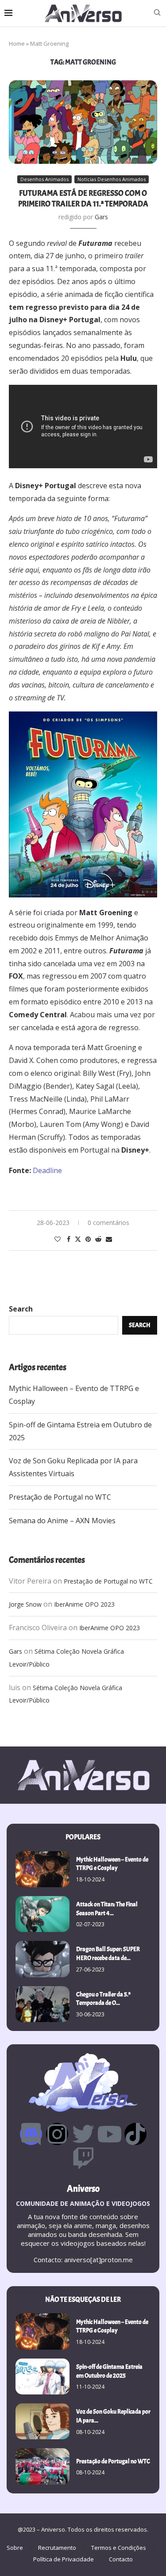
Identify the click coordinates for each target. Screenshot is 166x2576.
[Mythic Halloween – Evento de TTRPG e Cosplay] (42, 1869)
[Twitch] (83, 2158)
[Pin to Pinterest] (88, 1239)
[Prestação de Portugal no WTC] (42, 2466)
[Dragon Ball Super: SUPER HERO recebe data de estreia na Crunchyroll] (42, 1959)
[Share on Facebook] (69, 1239)
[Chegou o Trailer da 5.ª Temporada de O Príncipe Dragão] (42, 2004)
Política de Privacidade (64, 2559)
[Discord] (31, 2134)
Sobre (15, 2548)
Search (21, 1309)
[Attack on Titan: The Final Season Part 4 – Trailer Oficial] (42, 1914)
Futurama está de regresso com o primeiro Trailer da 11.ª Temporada (83, 199)
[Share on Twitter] (78, 1239)
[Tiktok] (135, 2134)
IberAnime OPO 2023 (84, 1604)
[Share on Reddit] (98, 1239)
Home (17, 43)
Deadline (47, 1170)
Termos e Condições (119, 2548)
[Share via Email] (109, 1239)
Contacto (121, 2559)
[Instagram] (57, 2134)
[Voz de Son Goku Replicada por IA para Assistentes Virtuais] (42, 2421)
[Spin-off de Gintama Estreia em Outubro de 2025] (42, 2376)
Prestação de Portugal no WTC (60, 1497)
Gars (101, 217)
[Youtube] (109, 2134)
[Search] (157, 14)
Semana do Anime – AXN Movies (62, 1521)
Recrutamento (57, 2548)
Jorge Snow (25, 1604)
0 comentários (108, 1223)
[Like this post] (58, 1239)
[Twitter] (83, 2134)
